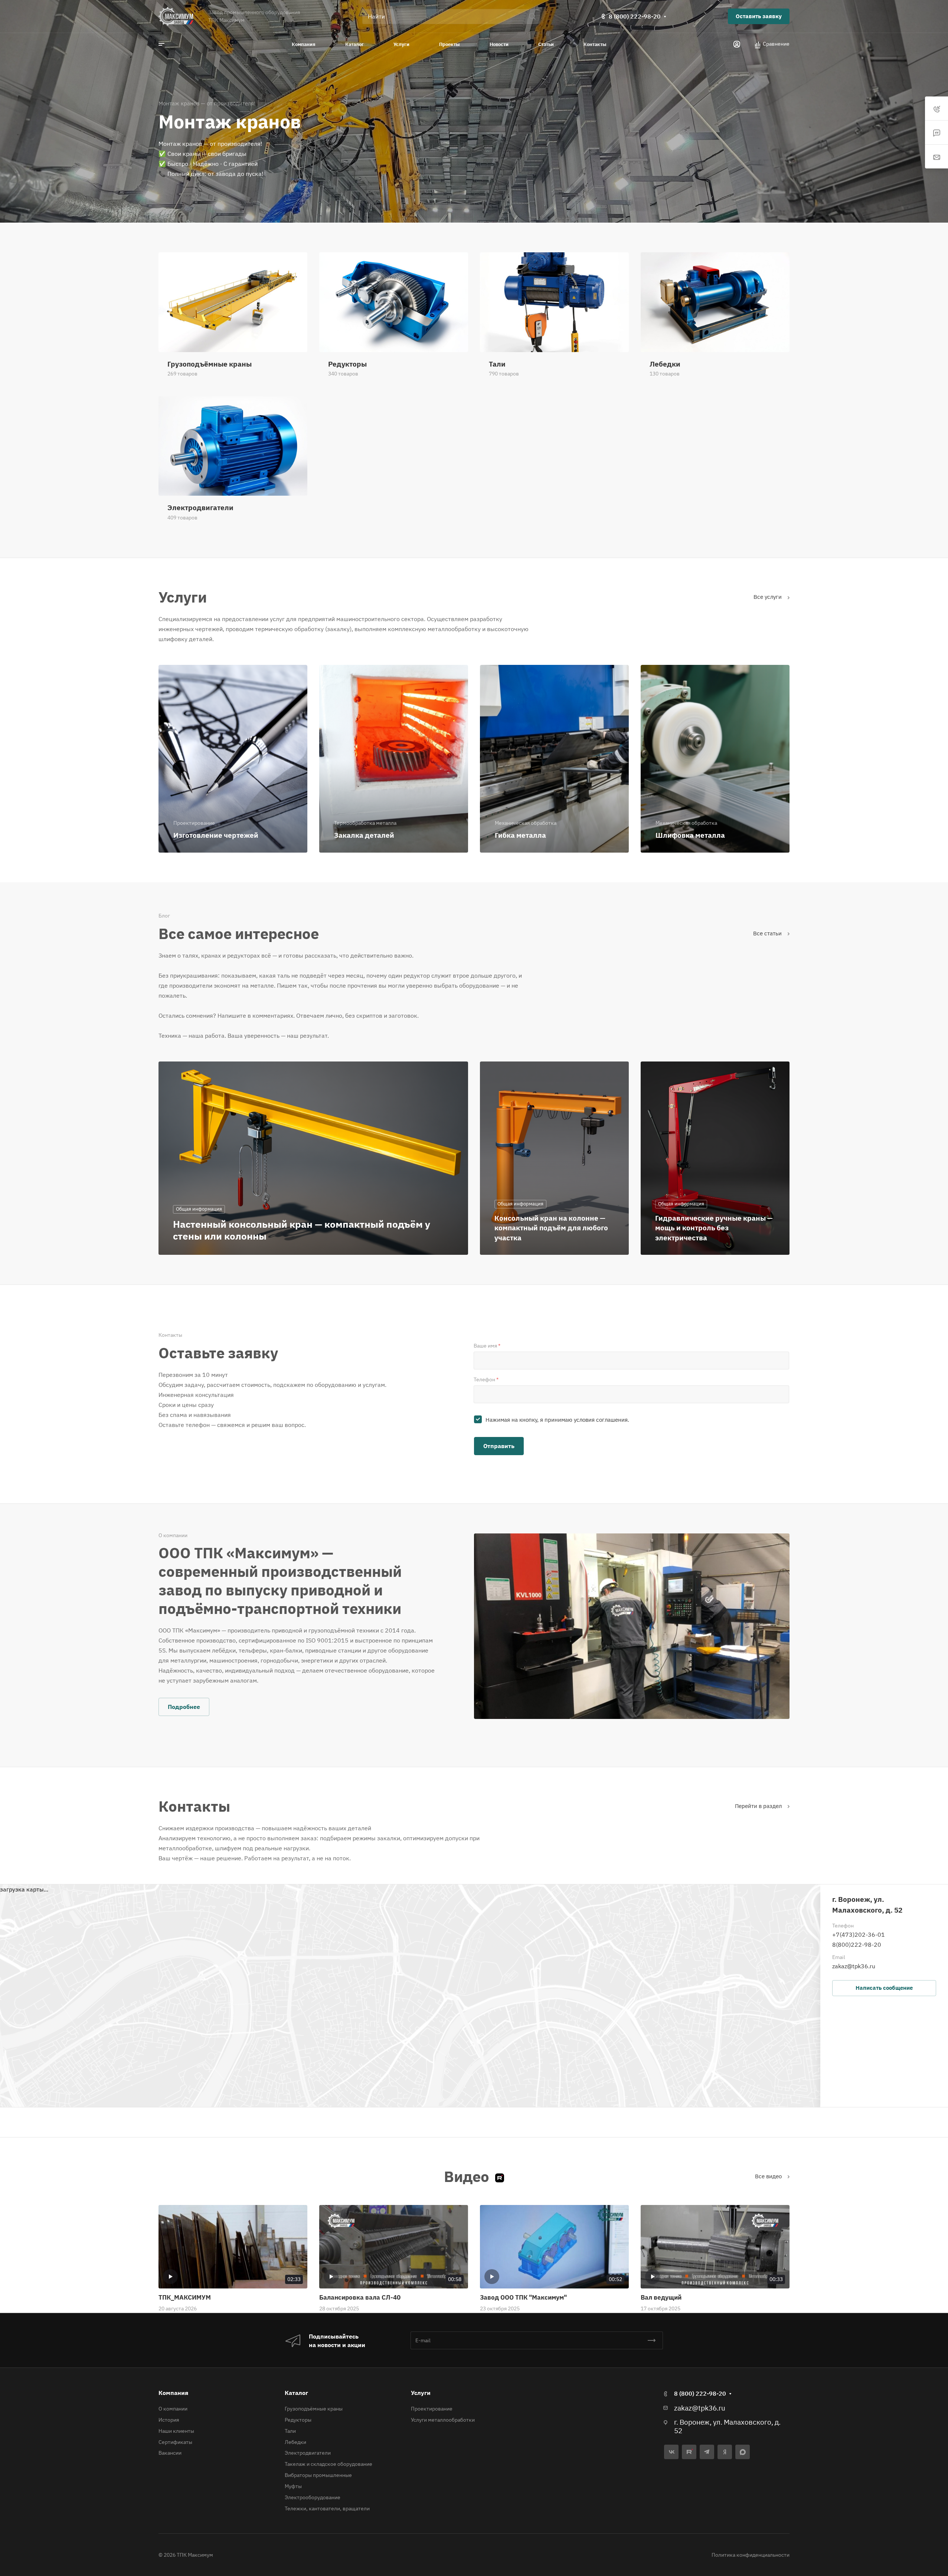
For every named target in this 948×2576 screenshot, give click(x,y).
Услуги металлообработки (443, 2420)
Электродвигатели (308, 2453)
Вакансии (170, 2453)
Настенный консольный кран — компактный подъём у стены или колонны (302, 1230)
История (169, 2420)
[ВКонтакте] (671, 2452)
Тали (290, 2431)
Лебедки (295, 2442)
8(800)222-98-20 (857, 1945)
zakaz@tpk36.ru (854, 1966)
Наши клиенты (176, 2431)
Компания (173, 2393)
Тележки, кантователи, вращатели (327, 2508)
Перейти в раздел (759, 1806)
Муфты (293, 2486)
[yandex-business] (725, 2452)
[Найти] (534, 17)
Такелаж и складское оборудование (328, 2464)
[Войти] (737, 44)
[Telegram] (707, 2452)
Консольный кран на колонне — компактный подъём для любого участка (551, 1228)
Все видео (769, 2176)
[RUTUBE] (689, 2452)
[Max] (743, 2452)
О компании (173, 2409)
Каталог (296, 2393)
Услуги (421, 2393)
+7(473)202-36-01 (859, 1935)
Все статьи (768, 933)
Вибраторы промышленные (318, 2475)
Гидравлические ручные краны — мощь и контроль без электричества (714, 1228)
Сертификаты (175, 2442)
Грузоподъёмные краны (314, 2409)
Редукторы (298, 2420)
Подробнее (184, 1707)
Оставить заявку (759, 16)
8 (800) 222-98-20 (635, 16)
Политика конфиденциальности (751, 2555)
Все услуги (768, 597)
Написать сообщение (884, 1988)
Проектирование (432, 2409)
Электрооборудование (313, 2497)
